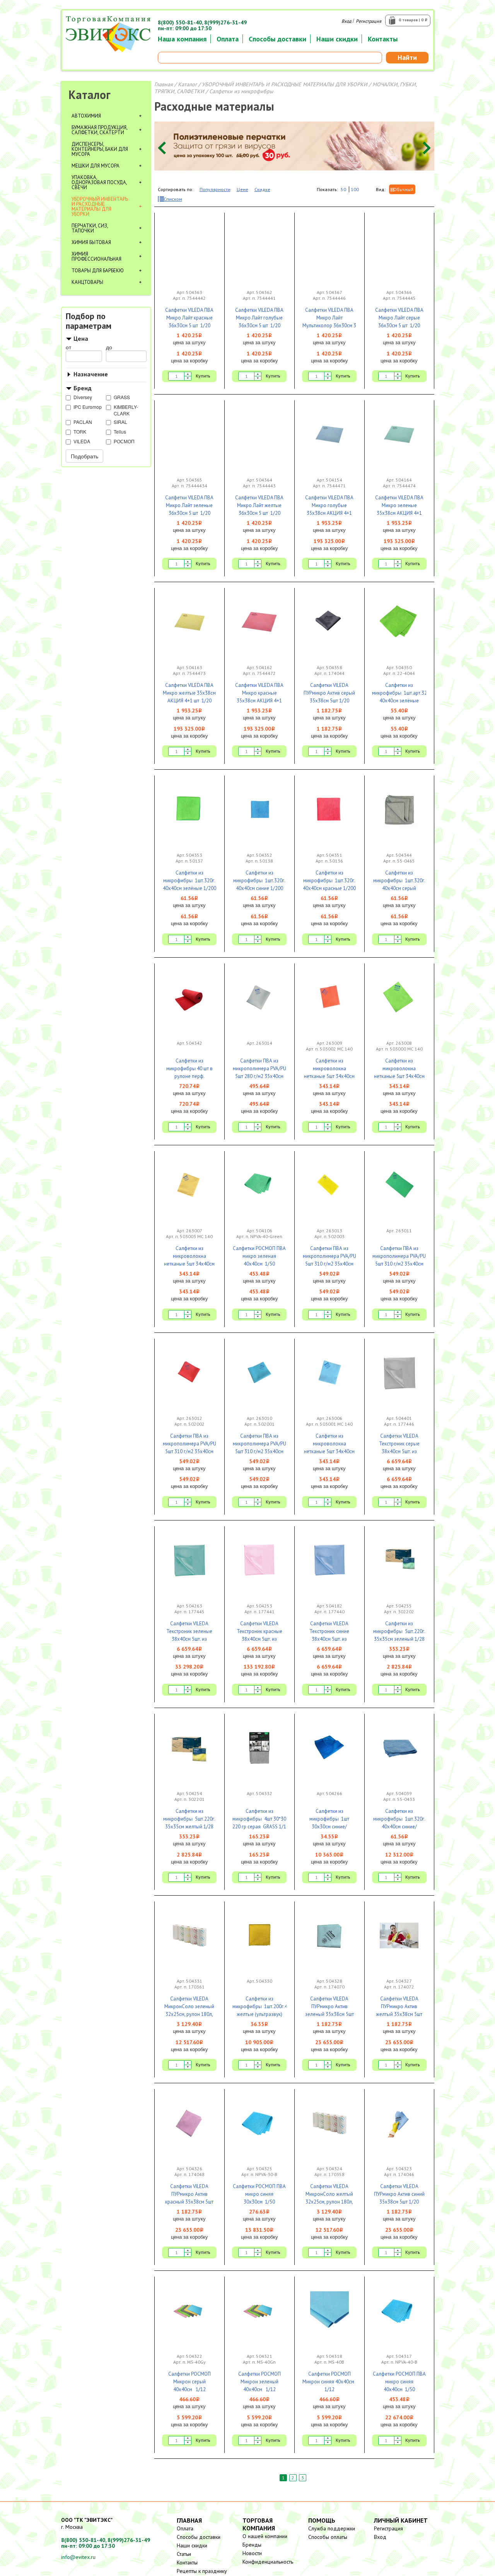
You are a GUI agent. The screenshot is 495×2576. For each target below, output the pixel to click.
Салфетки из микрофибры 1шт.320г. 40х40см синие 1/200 (259, 881)
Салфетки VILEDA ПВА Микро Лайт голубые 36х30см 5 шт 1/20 (259, 318)
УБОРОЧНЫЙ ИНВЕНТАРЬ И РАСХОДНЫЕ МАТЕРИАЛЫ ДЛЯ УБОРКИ (100, 207)
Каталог (90, 95)
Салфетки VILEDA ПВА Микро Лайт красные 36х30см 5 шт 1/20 (189, 318)
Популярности (215, 189)
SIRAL (120, 422)
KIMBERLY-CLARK (126, 410)
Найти (407, 57)
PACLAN (83, 422)
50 (343, 189)
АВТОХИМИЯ (86, 116)
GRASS (122, 397)
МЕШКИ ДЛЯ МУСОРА (96, 166)
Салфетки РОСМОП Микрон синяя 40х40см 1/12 (329, 2382)
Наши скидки (337, 39)
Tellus (120, 431)
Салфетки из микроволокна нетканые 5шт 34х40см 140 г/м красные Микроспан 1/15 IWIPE (329, 1076)
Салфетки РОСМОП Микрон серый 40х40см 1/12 (189, 2382)
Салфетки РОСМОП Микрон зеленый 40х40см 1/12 (259, 2382)
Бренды (252, 2545)
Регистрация (369, 21)
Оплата (228, 39)
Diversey (83, 397)
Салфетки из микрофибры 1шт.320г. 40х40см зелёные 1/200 (189, 881)
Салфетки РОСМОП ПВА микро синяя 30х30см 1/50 (259, 2194)
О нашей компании (265, 2536)
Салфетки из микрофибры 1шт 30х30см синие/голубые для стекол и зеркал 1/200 (329, 1827)
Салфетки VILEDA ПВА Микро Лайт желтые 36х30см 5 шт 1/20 (259, 505)
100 (355, 189)
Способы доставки (277, 39)
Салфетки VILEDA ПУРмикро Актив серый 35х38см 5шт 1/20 (329, 693)
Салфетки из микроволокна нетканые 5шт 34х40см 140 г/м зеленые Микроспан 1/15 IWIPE (399, 1076)
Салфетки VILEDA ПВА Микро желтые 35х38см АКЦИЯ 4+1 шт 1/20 (189, 693)
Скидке (262, 189)
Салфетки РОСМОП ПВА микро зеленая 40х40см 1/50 (259, 1256)
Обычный (403, 189)
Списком (173, 199)
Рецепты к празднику (202, 2571)
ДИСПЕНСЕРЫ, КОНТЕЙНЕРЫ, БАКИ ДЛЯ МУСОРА (100, 149)
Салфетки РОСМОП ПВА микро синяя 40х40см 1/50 (399, 2382)
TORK (80, 431)
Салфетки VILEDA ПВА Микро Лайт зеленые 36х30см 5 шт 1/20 (189, 505)
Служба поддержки (332, 2528)
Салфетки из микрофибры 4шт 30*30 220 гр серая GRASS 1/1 (259, 1819)
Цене (242, 189)
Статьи (184, 2554)
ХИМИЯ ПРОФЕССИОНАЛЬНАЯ (96, 256)
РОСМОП (124, 441)
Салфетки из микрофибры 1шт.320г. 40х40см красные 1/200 (329, 881)
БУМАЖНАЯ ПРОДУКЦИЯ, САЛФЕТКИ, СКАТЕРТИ (99, 130)
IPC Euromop (88, 407)
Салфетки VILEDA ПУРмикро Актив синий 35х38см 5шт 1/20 (399, 2194)
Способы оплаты (328, 2537)
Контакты (383, 39)
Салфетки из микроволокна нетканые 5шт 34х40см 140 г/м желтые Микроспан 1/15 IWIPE (189, 1264)
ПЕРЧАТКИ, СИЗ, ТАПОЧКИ (90, 228)
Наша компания (182, 39)
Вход (346, 21)
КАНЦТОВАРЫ (87, 282)
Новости (252, 2553)
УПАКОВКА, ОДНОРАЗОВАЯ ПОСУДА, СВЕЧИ (99, 182)
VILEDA (82, 441)
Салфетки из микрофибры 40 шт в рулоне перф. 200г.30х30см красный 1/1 (189, 1076)
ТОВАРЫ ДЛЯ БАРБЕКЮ (98, 271)
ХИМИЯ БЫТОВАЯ (91, 242)
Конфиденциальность (268, 2562)
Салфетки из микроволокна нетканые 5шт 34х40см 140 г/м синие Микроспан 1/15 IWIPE (329, 1451)
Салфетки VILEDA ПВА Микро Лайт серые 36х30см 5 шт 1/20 (399, 318)
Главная (164, 84)
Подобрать (84, 456)
